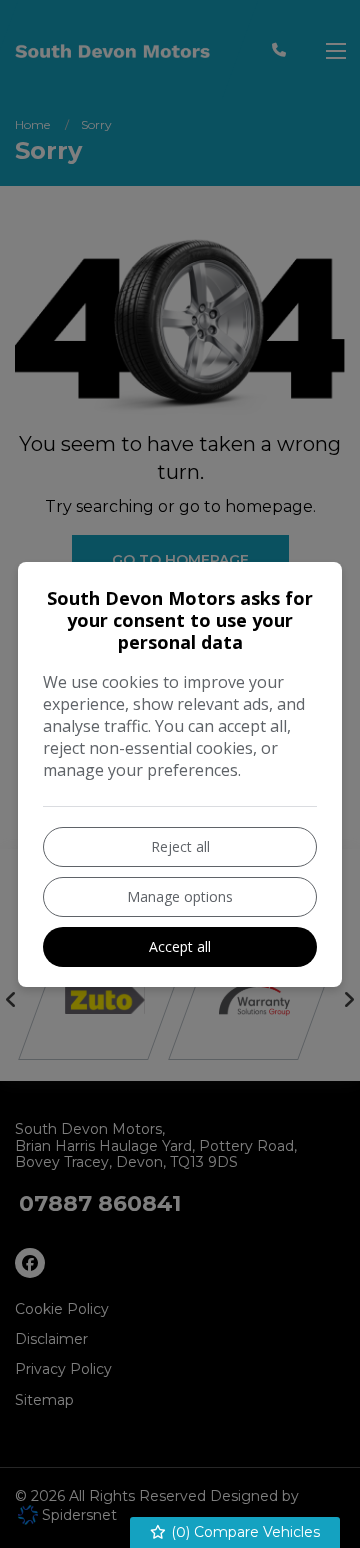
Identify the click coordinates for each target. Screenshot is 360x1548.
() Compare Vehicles (243, 1532)
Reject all (180, 846)
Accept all (180, 946)
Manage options (180, 896)
